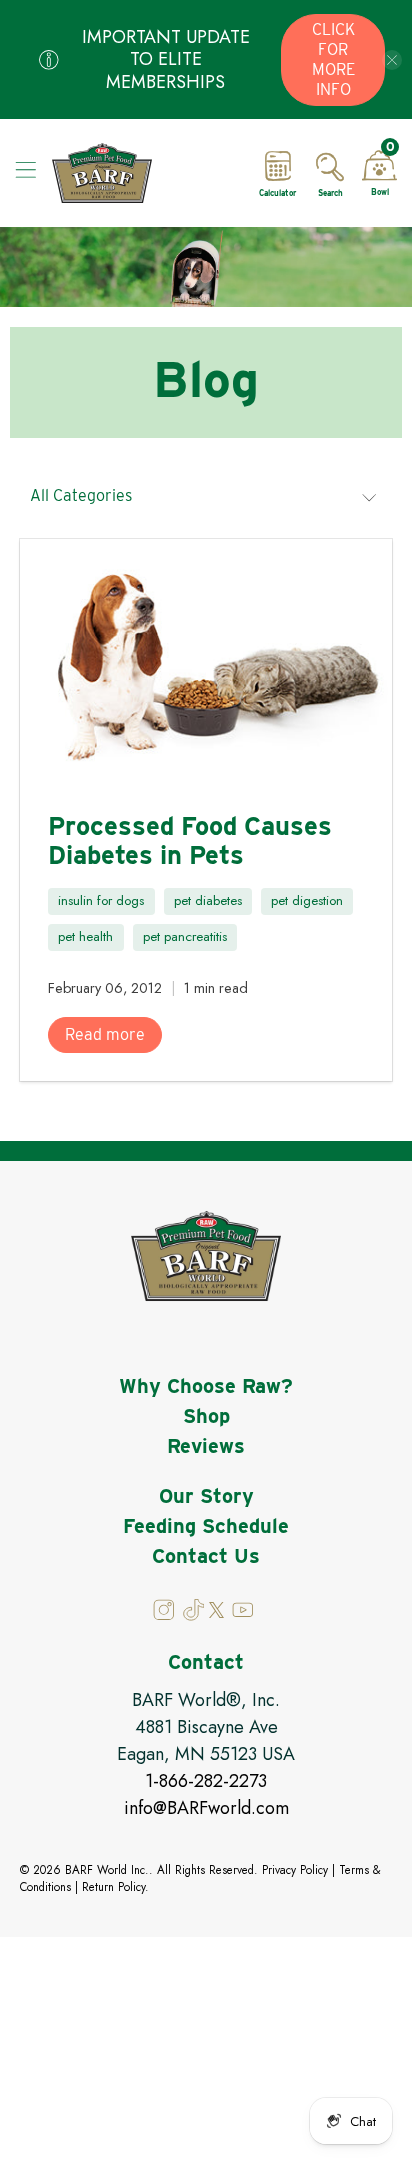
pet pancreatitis (185, 936)
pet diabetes (208, 900)
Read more (105, 1034)
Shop (206, 1416)
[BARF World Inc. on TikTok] (194, 1616)
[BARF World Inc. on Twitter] (216, 1613)
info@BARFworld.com (206, 1808)
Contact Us (206, 1556)
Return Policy (113, 1887)
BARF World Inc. (107, 1870)
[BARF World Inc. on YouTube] (241, 1616)
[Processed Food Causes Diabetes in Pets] (205, 663)
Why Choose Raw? (206, 1386)
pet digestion (307, 900)
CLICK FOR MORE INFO (333, 59)
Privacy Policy (295, 1870)
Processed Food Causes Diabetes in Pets (190, 840)
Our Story (206, 1496)
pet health (85, 936)
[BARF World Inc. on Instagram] (165, 1616)
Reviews (206, 1446)
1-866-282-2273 (206, 1781)
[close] (392, 60)
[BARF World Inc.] (143, 173)
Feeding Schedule (206, 1526)
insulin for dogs (101, 900)
